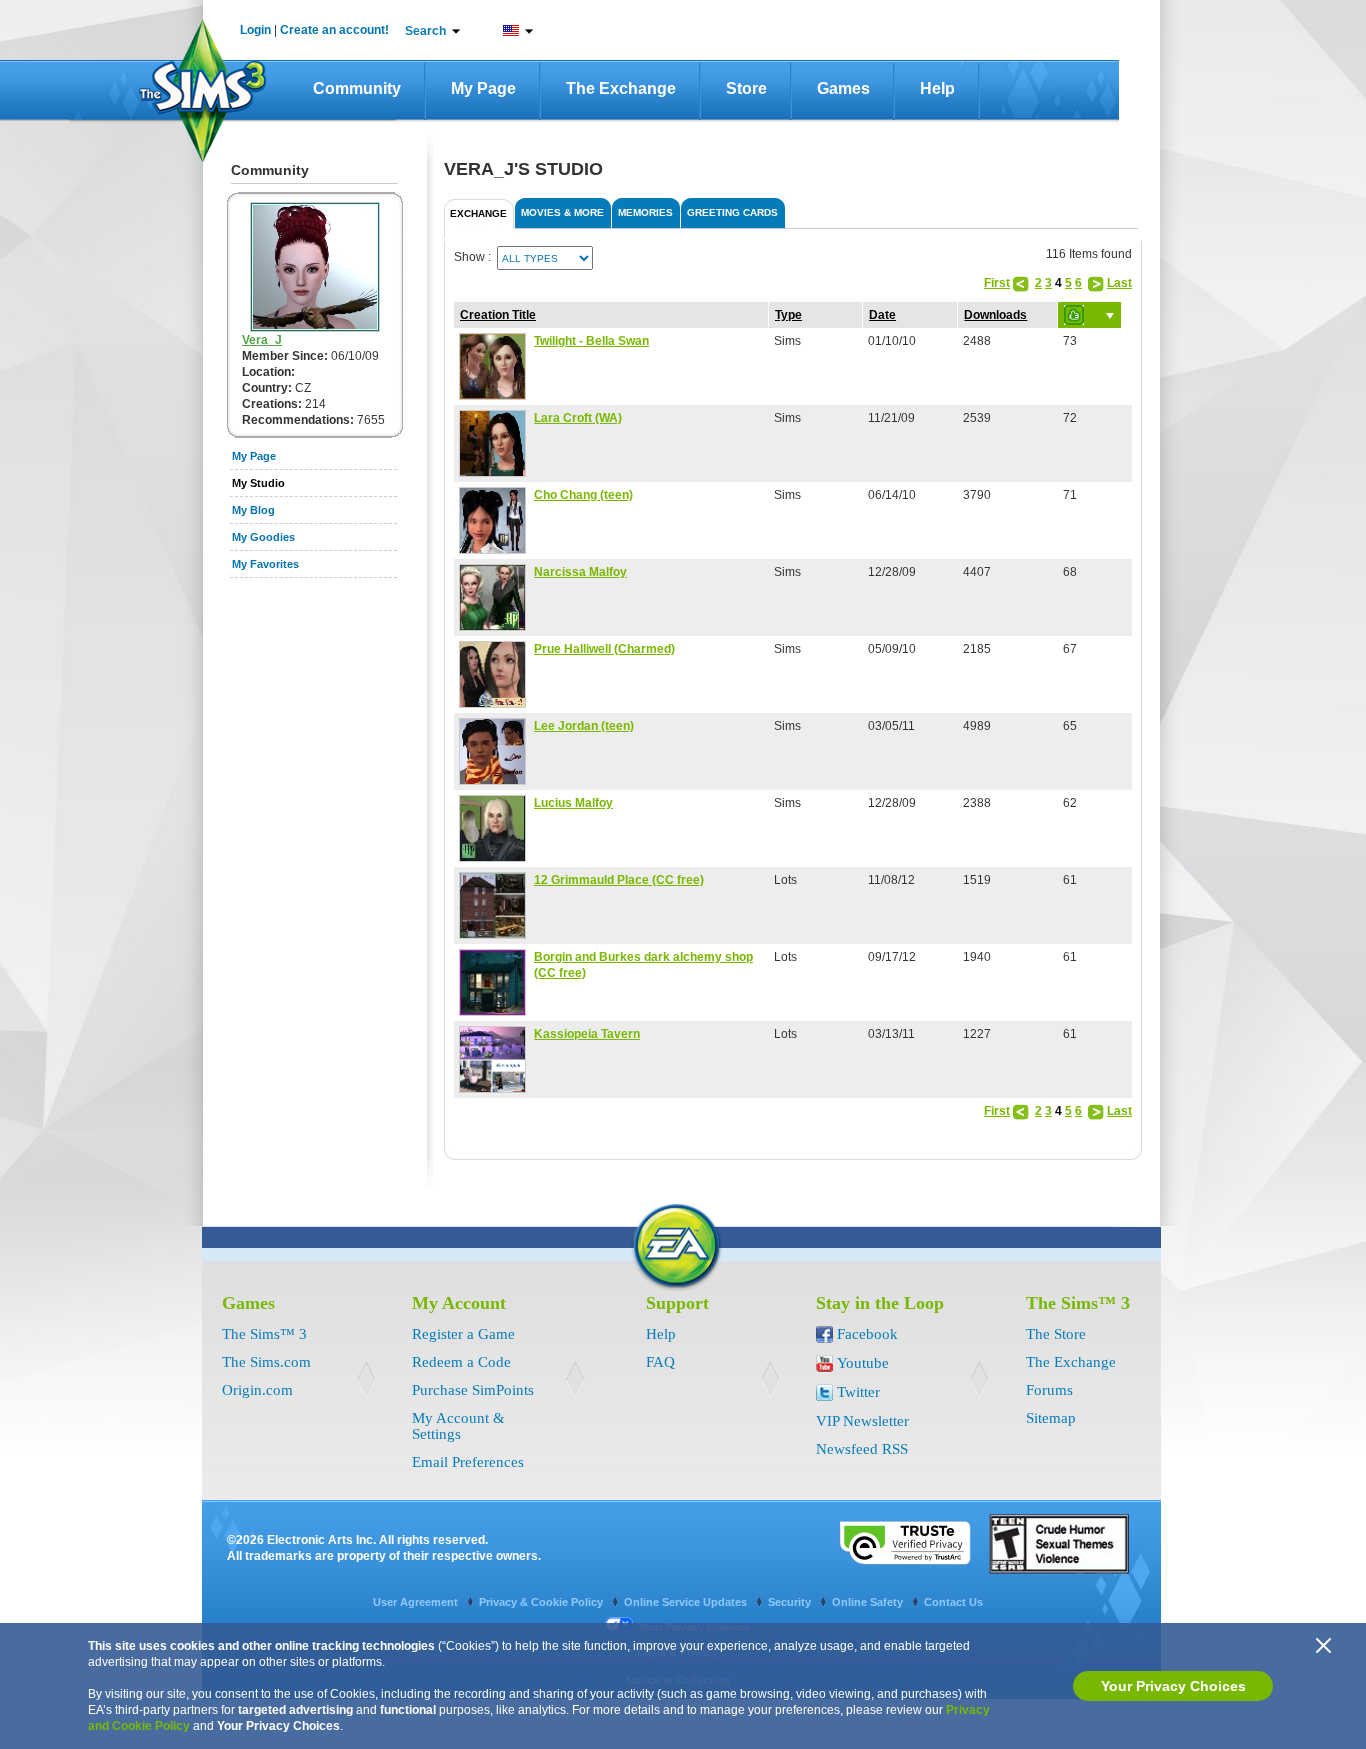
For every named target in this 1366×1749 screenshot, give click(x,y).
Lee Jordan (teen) (584, 726)
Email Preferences (468, 1462)
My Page (483, 88)
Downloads (995, 315)
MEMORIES (645, 212)
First (997, 283)
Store (746, 88)
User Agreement (417, 1602)
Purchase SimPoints (473, 1390)
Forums (1049, 1390)
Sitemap (1051, 1418)
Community (357, 88)
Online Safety (869, 1602)
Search (425, 31)
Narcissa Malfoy (580, 572)
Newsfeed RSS (862, 1449)
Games (843, 88)
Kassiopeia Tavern (587, 1034)
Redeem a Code (461, 1362)
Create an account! (334, 30)
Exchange (478, 213)
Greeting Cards (732, 212)
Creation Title (498, 315)
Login (255, 30)
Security (791, 1602)
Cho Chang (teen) (583, 495)
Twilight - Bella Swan (591, 341)
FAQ (660, 1362)
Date (882, 315)
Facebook (867, 1334)
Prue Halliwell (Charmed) (604, 649)
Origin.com (257, 1390)
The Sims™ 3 (264, 1334)
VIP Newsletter (862, 1421)
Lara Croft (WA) (578, 418)
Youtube (863, 1363)
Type (788, 315)
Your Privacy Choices (1173, 1686)
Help (937, 88)
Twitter (858, 1392)
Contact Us (953, 1602)
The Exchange (621, 88)
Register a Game (463, 1334)
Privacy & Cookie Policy (542, 1602)
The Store (1056, 1334)
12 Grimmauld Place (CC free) (619, 880)
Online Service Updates (687, 1602)
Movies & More (562, 212)
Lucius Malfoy (573, 803)
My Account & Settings (458, 1426)
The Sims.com (266, 1362)
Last (1119, 283)
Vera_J (262, 340)
